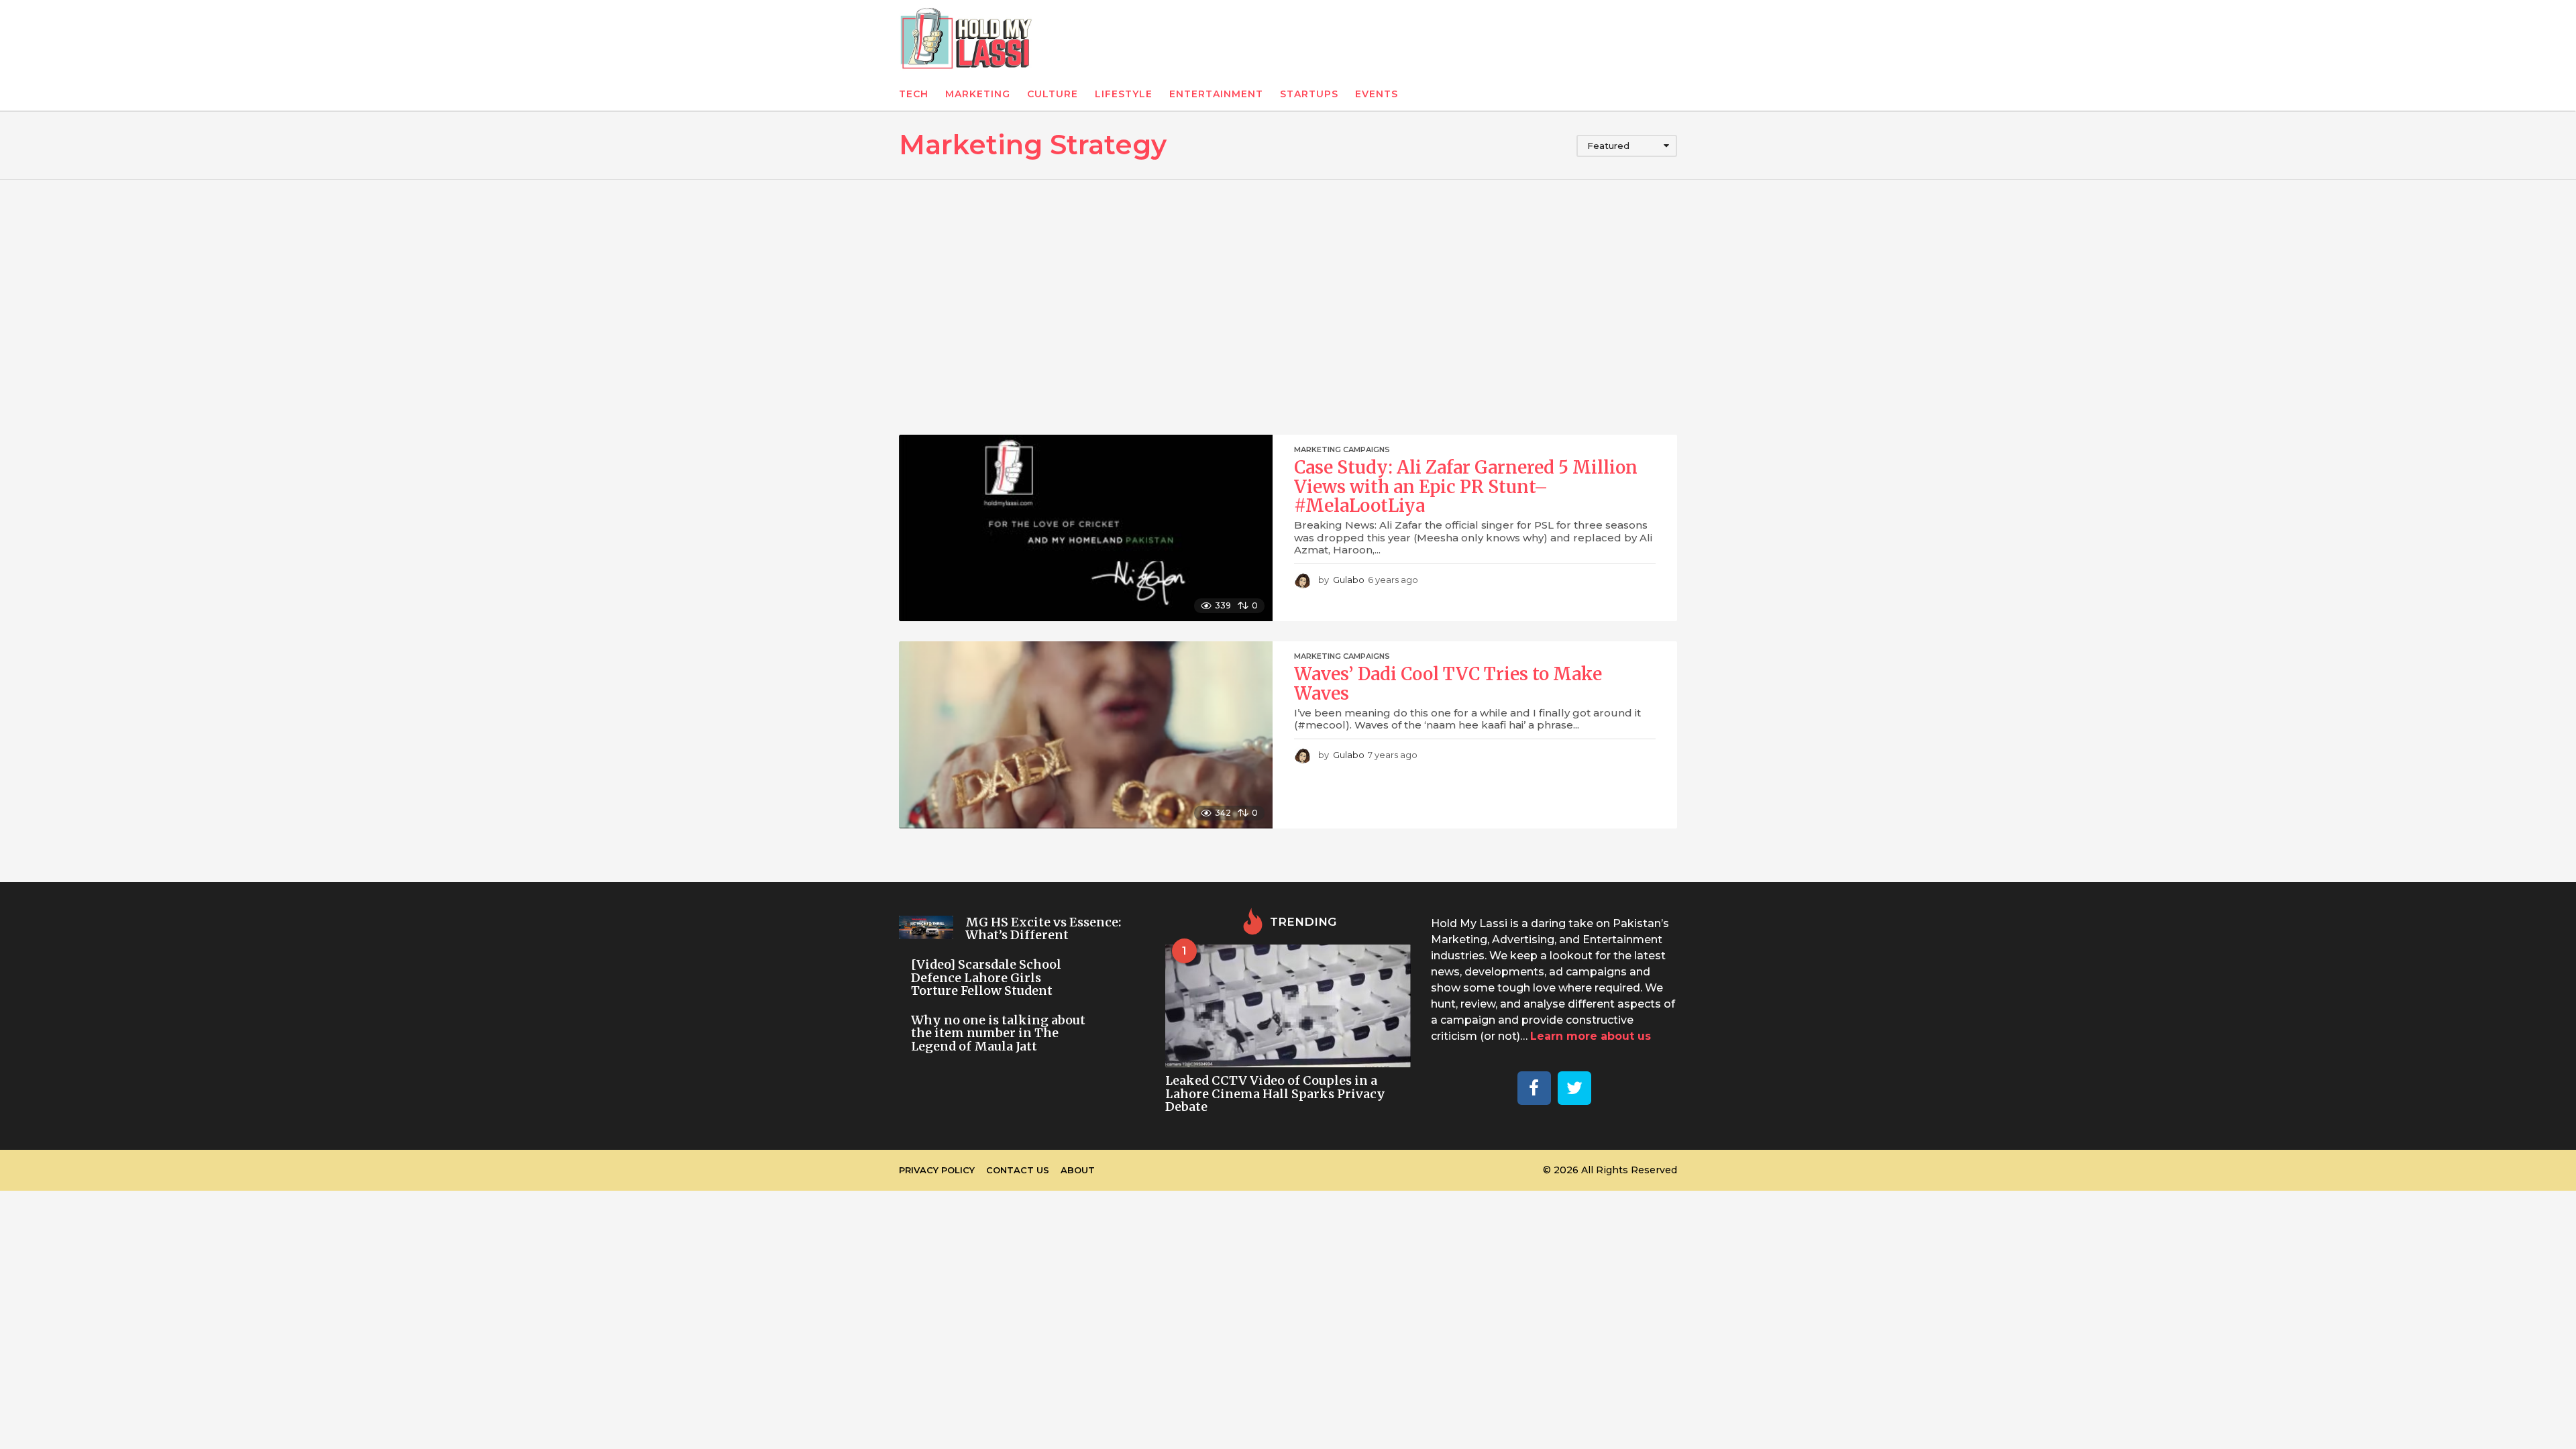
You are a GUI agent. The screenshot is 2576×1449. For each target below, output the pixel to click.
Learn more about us (1591, 1036)
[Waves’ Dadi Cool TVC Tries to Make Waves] (1086, 735)
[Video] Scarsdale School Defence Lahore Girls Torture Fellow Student (986, 977)
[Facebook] (1534, 1088)
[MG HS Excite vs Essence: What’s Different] (926, 927)
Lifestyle (1124, 94)
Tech (914, 94)
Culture (1053, 94)
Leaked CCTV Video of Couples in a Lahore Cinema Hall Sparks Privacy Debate (1275, 1093)
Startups (1309, 94)
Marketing (978, 94)
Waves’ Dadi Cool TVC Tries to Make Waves (1448, 684)
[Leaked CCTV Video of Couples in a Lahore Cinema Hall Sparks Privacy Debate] (1288, 1006)
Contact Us (1018, 1170)
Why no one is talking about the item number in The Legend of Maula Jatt (998, 1033)
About (1078, 1170)
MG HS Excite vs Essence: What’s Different (1043, 928)
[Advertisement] (1288, 307)
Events (1377, 94)
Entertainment (1216, 94)
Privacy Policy (937, 1170)
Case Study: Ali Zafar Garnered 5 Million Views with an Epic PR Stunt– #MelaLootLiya (1466, 486)
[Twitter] (1574, 1088)
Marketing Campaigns (1342, 449)
